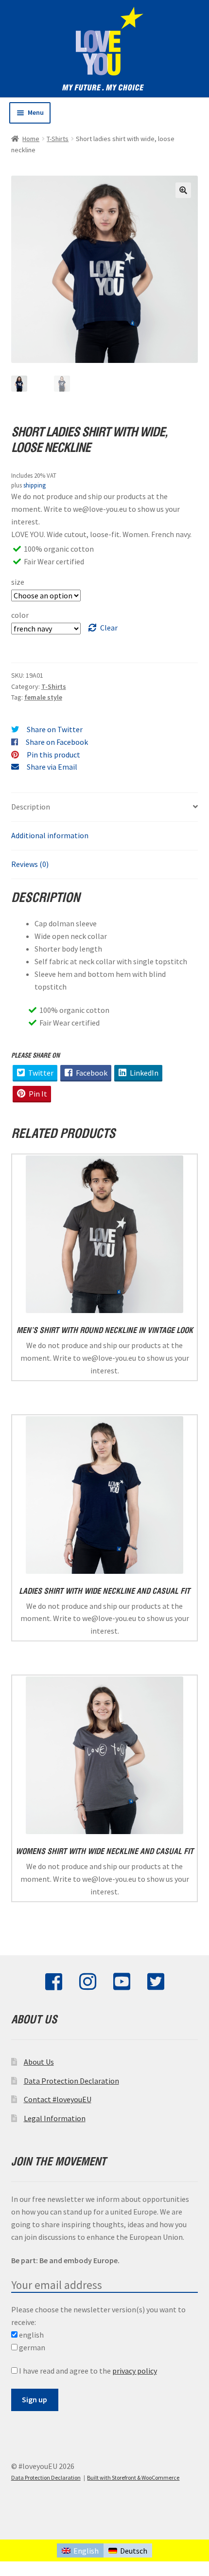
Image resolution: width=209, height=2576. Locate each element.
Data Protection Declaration (71, 2081)
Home (31, 139)
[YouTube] (122, 1986)
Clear (109, 628)
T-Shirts (58, 139)
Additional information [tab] (50, 835)
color (20, 615)
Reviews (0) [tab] (30, 864)
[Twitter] (156, 1986)
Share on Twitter (55, 729)
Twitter (40, 1073)
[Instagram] (88, 1986)
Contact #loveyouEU (58, 2099)
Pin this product (53, 755)
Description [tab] (31, 807)
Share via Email (52, 767)
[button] (183, 190)
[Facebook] (54, 1986)
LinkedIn (143, 1073)
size (18, 582)
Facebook (91, 1073)
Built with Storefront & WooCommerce (133, 2477)
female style (43, 697)
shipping (35, 485)
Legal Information (55, 2118)
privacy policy (135, 2371)
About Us (39, 2062)
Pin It (37, 1094)
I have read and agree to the (87, 2371)
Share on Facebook (57, 742)
